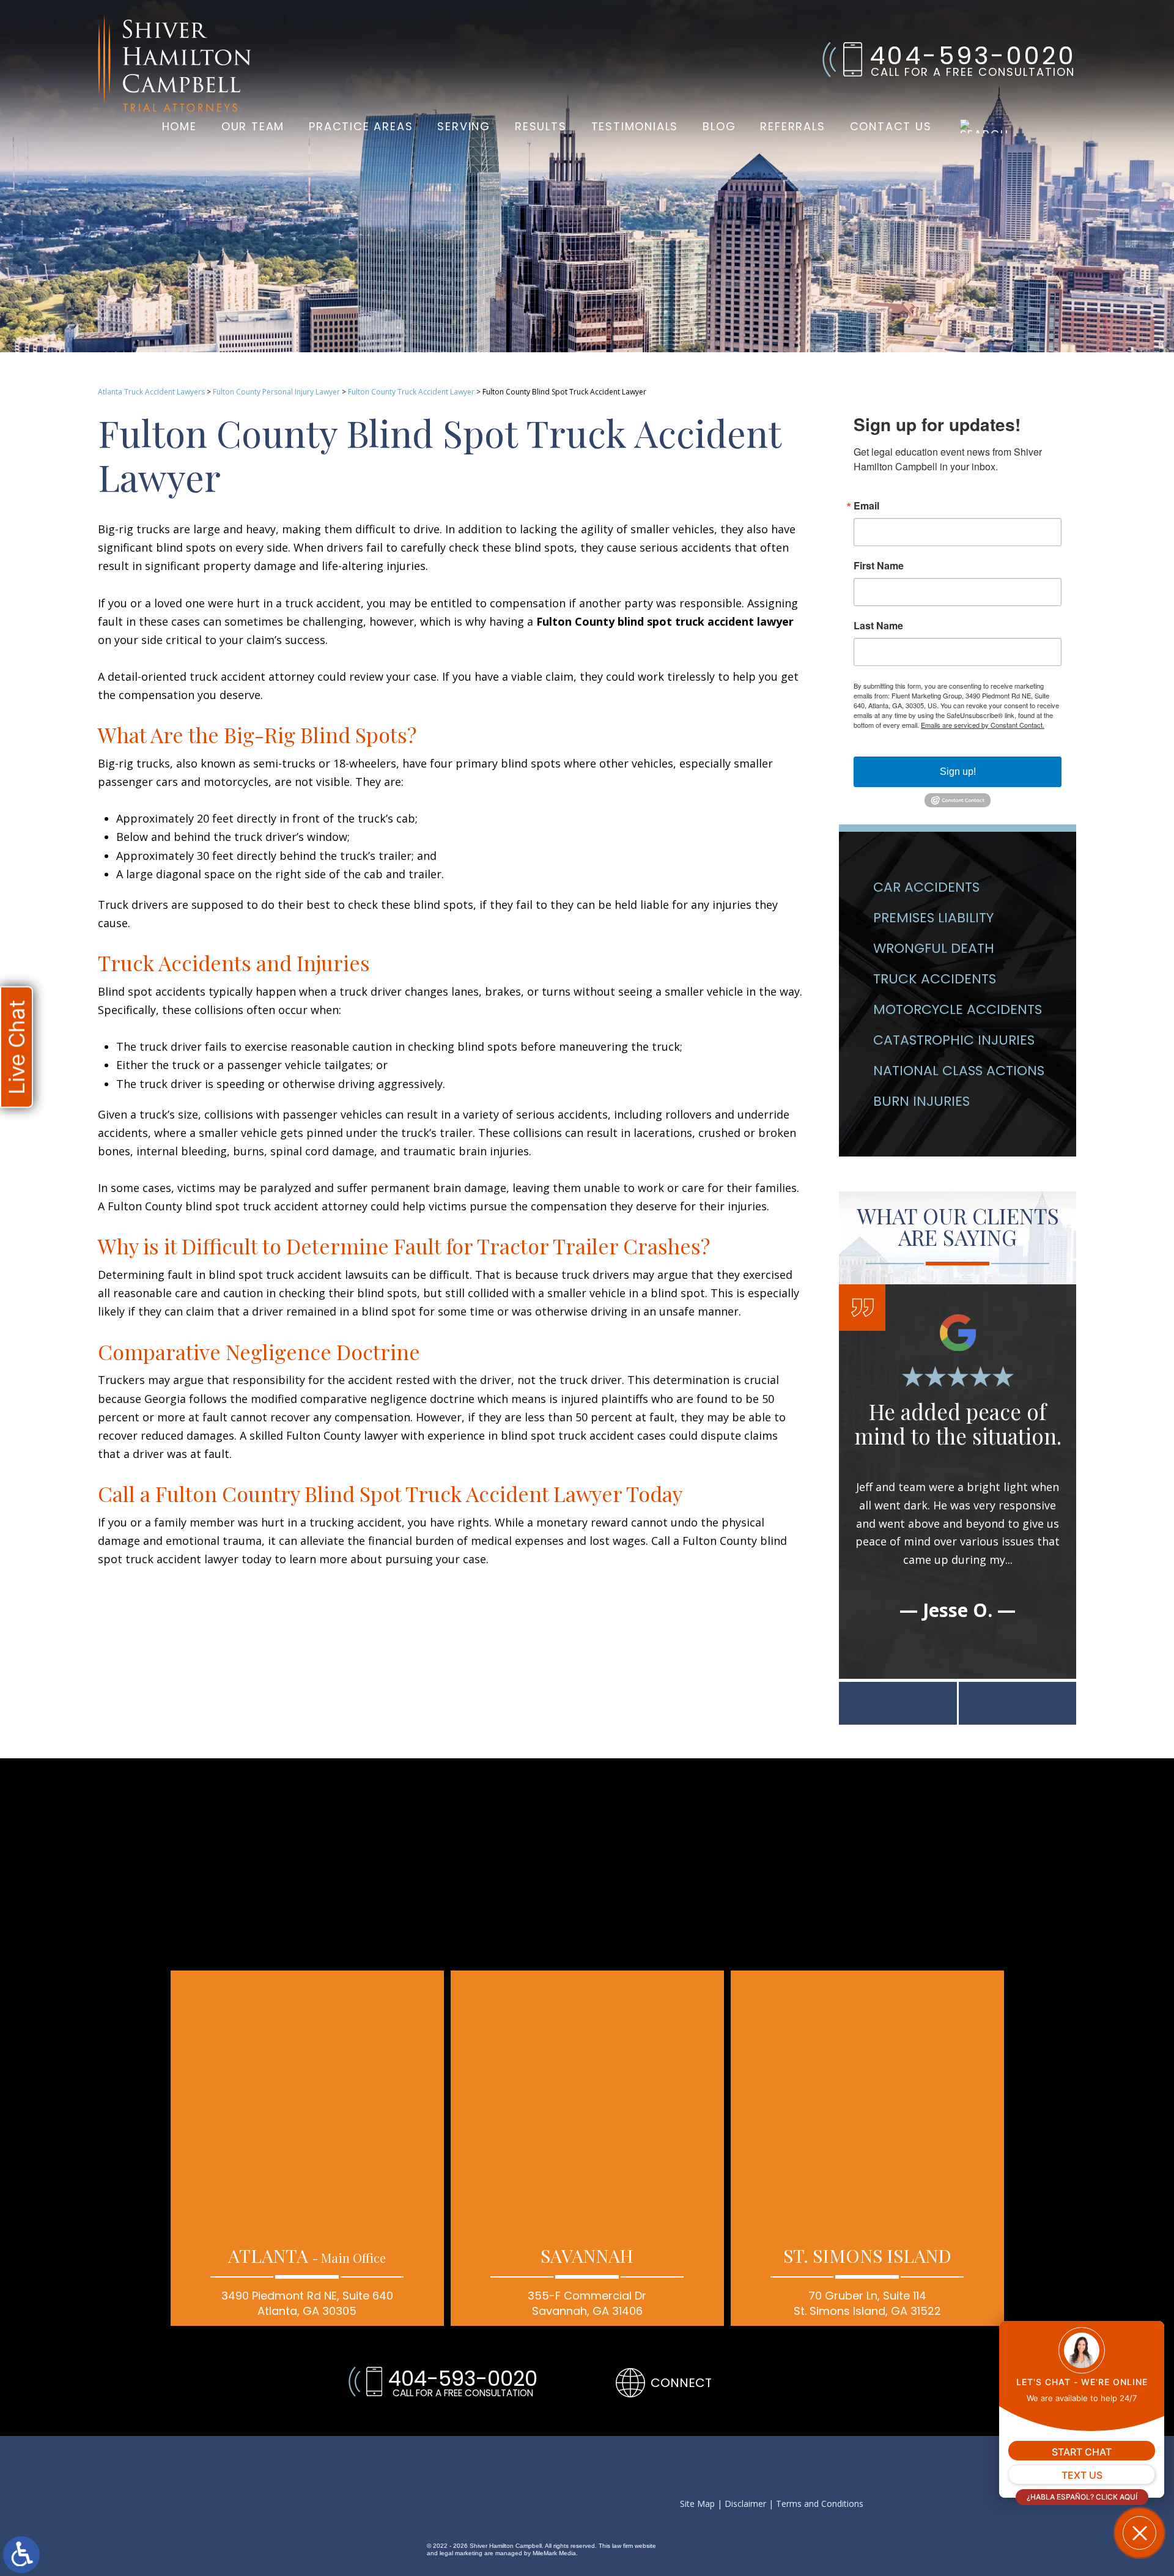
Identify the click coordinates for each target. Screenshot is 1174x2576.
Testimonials (635, 126)
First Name (879, 566)
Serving (464, 126)
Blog (719, 126)
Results (541, 126)
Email (866, 506)
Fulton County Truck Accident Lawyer (411, 392)
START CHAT (1082, 2452)
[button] (898, 1703)
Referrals (792, 126)
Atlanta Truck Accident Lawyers (151, 392)
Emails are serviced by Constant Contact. (983, 725)
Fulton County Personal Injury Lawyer (276, 392)
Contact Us (891, 126)
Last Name (878, 626)
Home (179, 126)
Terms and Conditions (820, 2504)
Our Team (253, 126)
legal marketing (461, 2553)
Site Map (697, 2504)
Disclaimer (745, 2504)
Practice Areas (361, 126)
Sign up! (958, 772)
